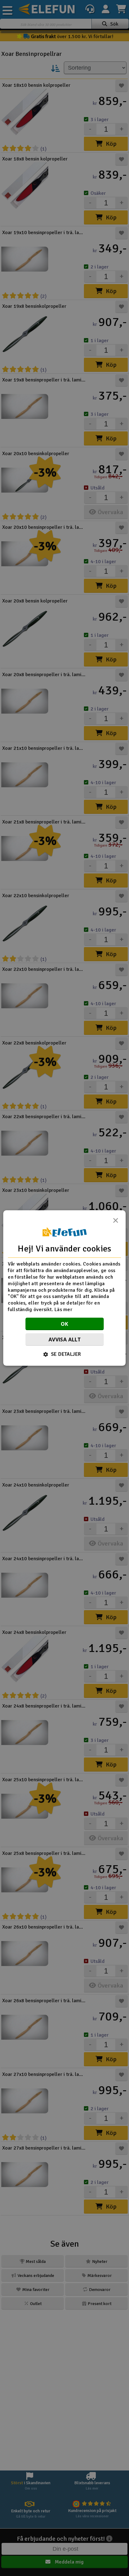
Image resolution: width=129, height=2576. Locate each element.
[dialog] (64, 1288)
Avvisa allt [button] (64, 1340)
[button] (65, 1354)
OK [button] (65, 1324)
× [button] (116, 1222)
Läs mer (63, 1310)
